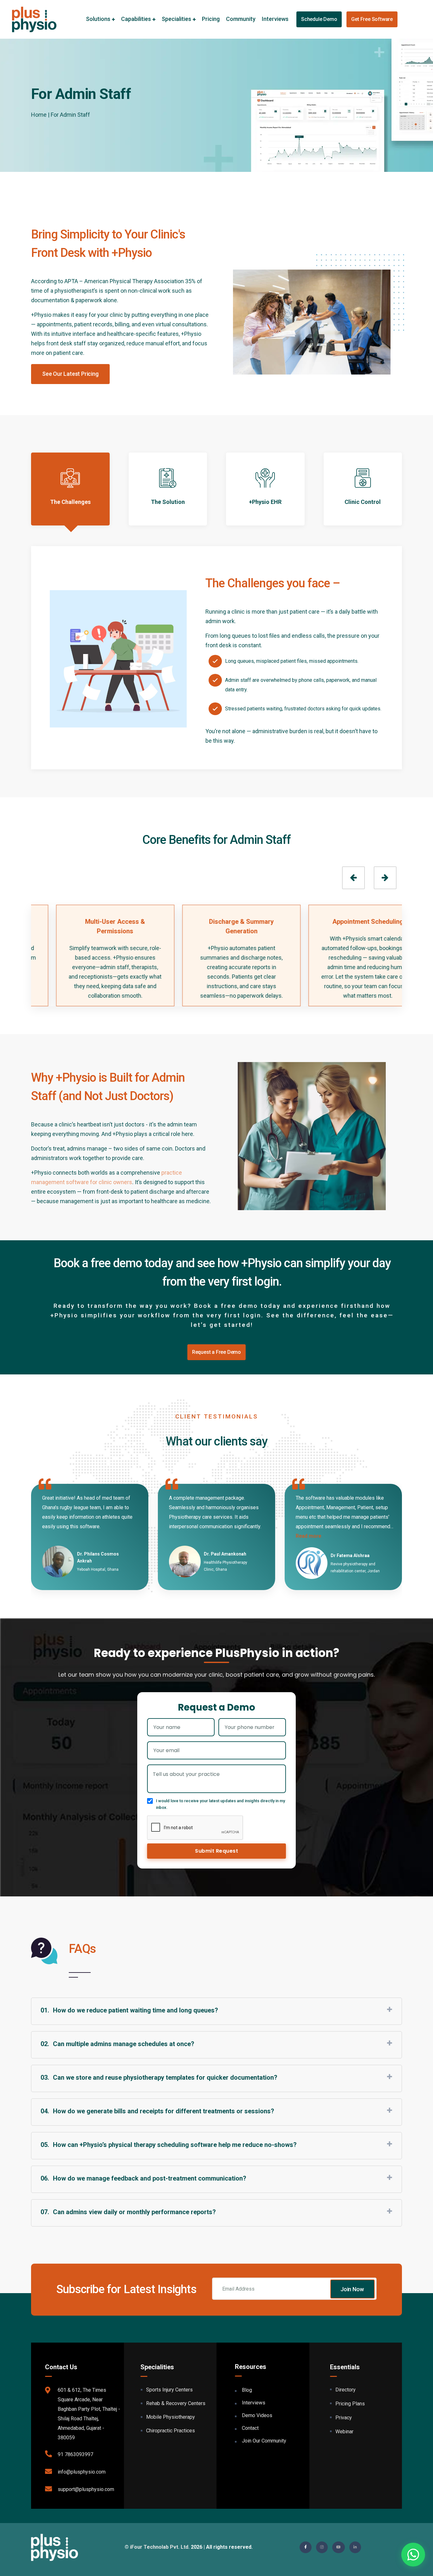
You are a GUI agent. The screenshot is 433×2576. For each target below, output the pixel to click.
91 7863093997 (75, 2454)
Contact (250, 2428)
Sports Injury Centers (169, 2390)
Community (241, 19)
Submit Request (217, 1851)
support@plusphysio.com (86, 2489)
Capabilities (136, 19)
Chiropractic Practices (171, 2431)
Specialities (176, 19)
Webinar (344, 2432)
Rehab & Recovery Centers (176, 2403)
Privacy (344, 2418)
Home (39, 115)
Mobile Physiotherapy (171, 2417)
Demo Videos (257, 2415)
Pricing (211, 19)
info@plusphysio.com (82, 2472)
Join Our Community (264, 2441)
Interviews (275, 19)
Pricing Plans (350, 2404)
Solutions (98, 19)
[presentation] (353, 878)
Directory (346, 2390)
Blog (247, 2390)
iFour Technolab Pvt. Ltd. (160, 2547)
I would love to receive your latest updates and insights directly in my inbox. (220, 1804)
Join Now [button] (352, 2289)
